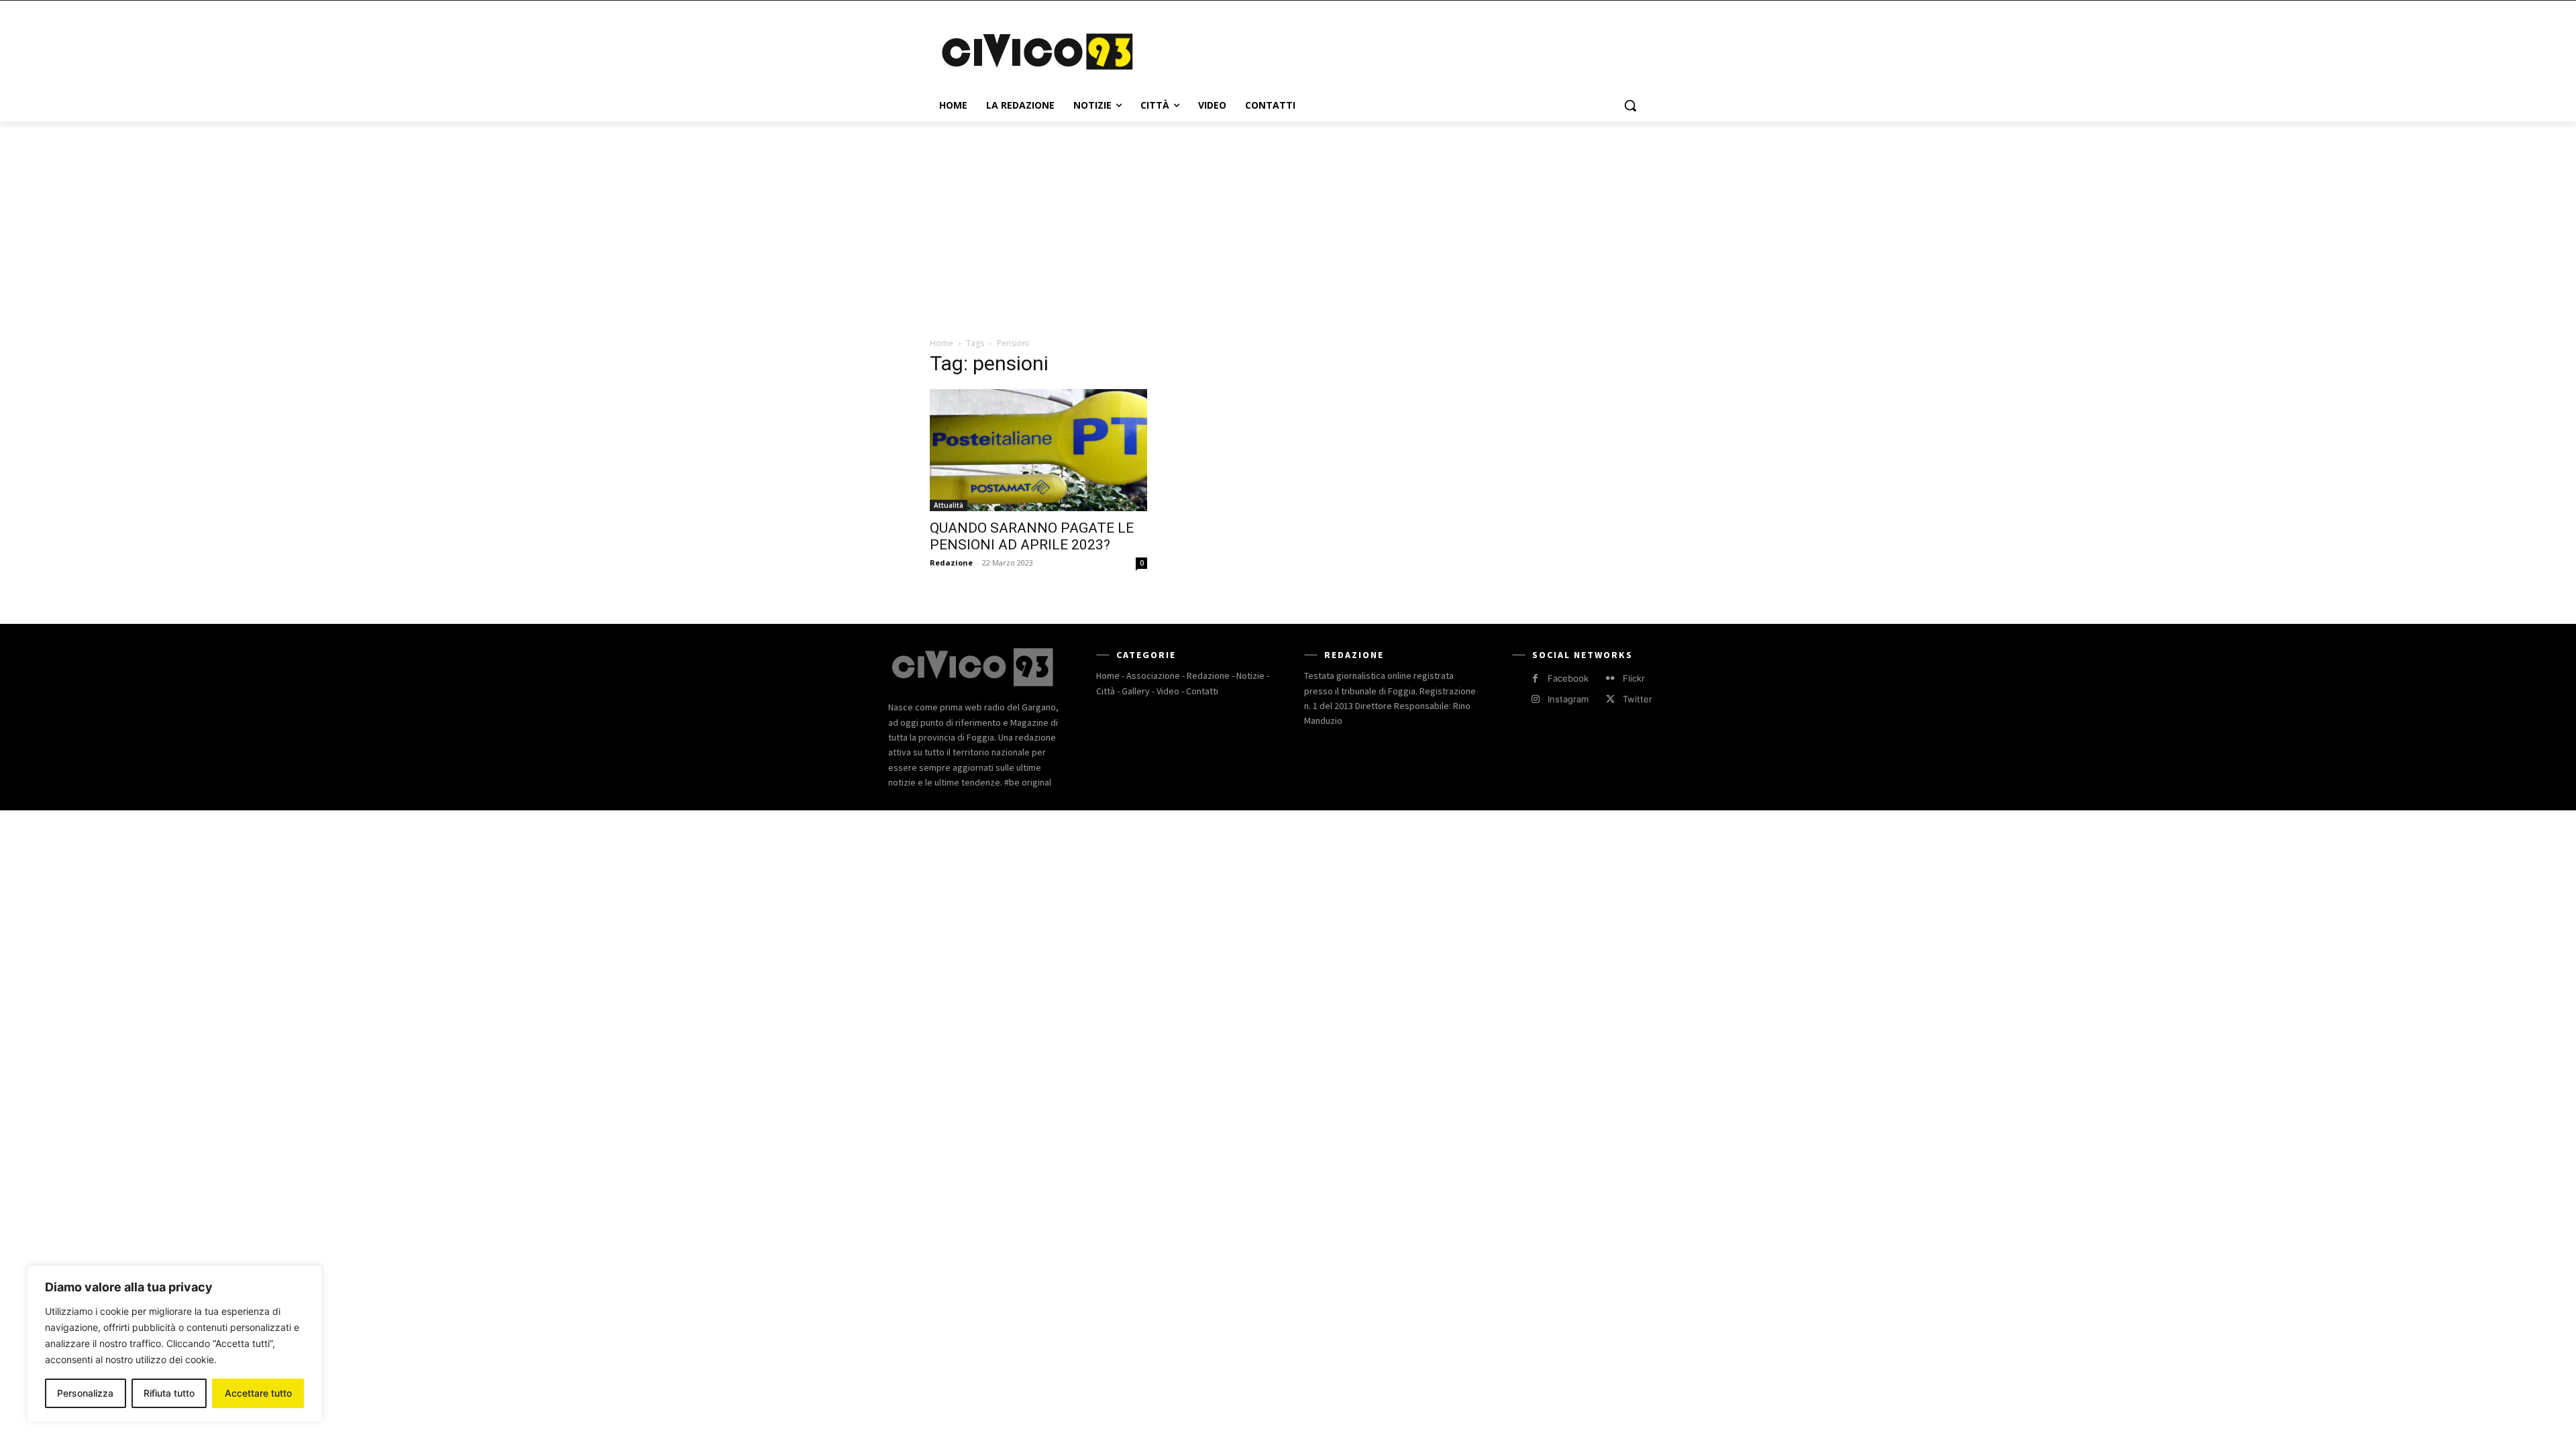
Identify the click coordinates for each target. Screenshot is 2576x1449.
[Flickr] (1610, 679)
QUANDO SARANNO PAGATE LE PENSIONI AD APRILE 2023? (1032, 536)
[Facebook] (1535, 679)
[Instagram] (1535, 699)
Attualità (949, 505)
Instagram (1568, 699)
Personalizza (85, 1393)
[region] (174, 1344)
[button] (1630, 105)
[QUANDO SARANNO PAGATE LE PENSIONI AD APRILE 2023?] (1038, 450)
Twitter (1638, 699)
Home (942, 343)
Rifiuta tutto (169, 1393)
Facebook (1568, 678)
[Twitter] (1610, 699)
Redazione (951, 562)
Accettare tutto (258, 1393)
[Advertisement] (1389, 50)
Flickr (1634, 678)
